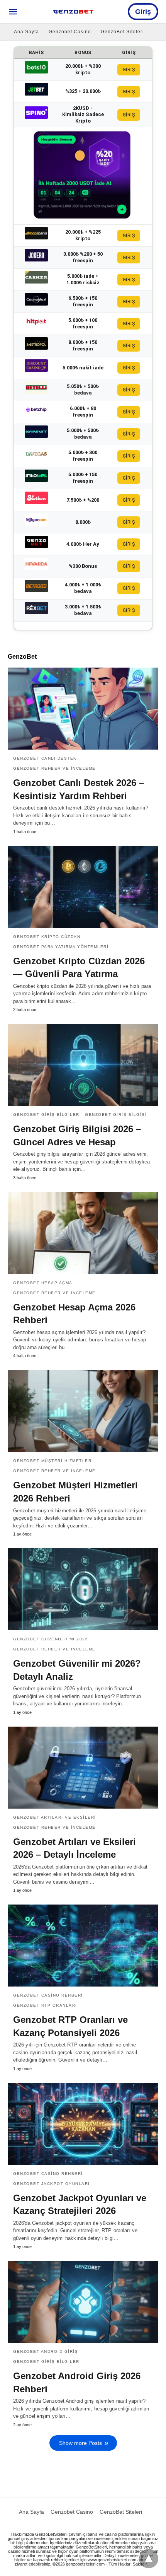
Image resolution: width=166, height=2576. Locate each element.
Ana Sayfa (26, 32)
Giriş (143, 12)
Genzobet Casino (70, 32)
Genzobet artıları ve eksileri (55, 1817)
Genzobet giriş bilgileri (47, 1115)
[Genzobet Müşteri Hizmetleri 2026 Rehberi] (83, 1411)
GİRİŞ (129, 70)
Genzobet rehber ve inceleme (54, 768)
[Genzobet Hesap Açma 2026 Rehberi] (83, 1233)
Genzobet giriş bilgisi (116, 1115)
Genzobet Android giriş (46, 2351)
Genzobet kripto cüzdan (47, 937)
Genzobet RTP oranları (45, 2005)
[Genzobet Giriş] (73, 12)
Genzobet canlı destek (45, 758)
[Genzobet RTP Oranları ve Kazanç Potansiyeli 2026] (83, 1946)
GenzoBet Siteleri (122, 32)
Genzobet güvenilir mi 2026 (51, 1639)
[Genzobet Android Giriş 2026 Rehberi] (83, 2302)
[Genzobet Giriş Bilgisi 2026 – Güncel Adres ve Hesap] (83, 1065)
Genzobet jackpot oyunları (52, 2184)
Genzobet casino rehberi (48, 1995)
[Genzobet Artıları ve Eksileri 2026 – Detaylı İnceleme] (83, 1768)
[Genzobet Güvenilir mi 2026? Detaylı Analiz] (83, 1589)
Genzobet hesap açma (43, 1283)
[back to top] (149, 2559)
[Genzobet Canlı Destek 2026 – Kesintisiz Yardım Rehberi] (83, 709)
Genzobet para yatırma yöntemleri (61, 947)
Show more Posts (80, 2443)
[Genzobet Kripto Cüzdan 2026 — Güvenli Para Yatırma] (83, 887)
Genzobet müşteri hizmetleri (53, 1461)
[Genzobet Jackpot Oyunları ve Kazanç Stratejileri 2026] (83, 2124)
